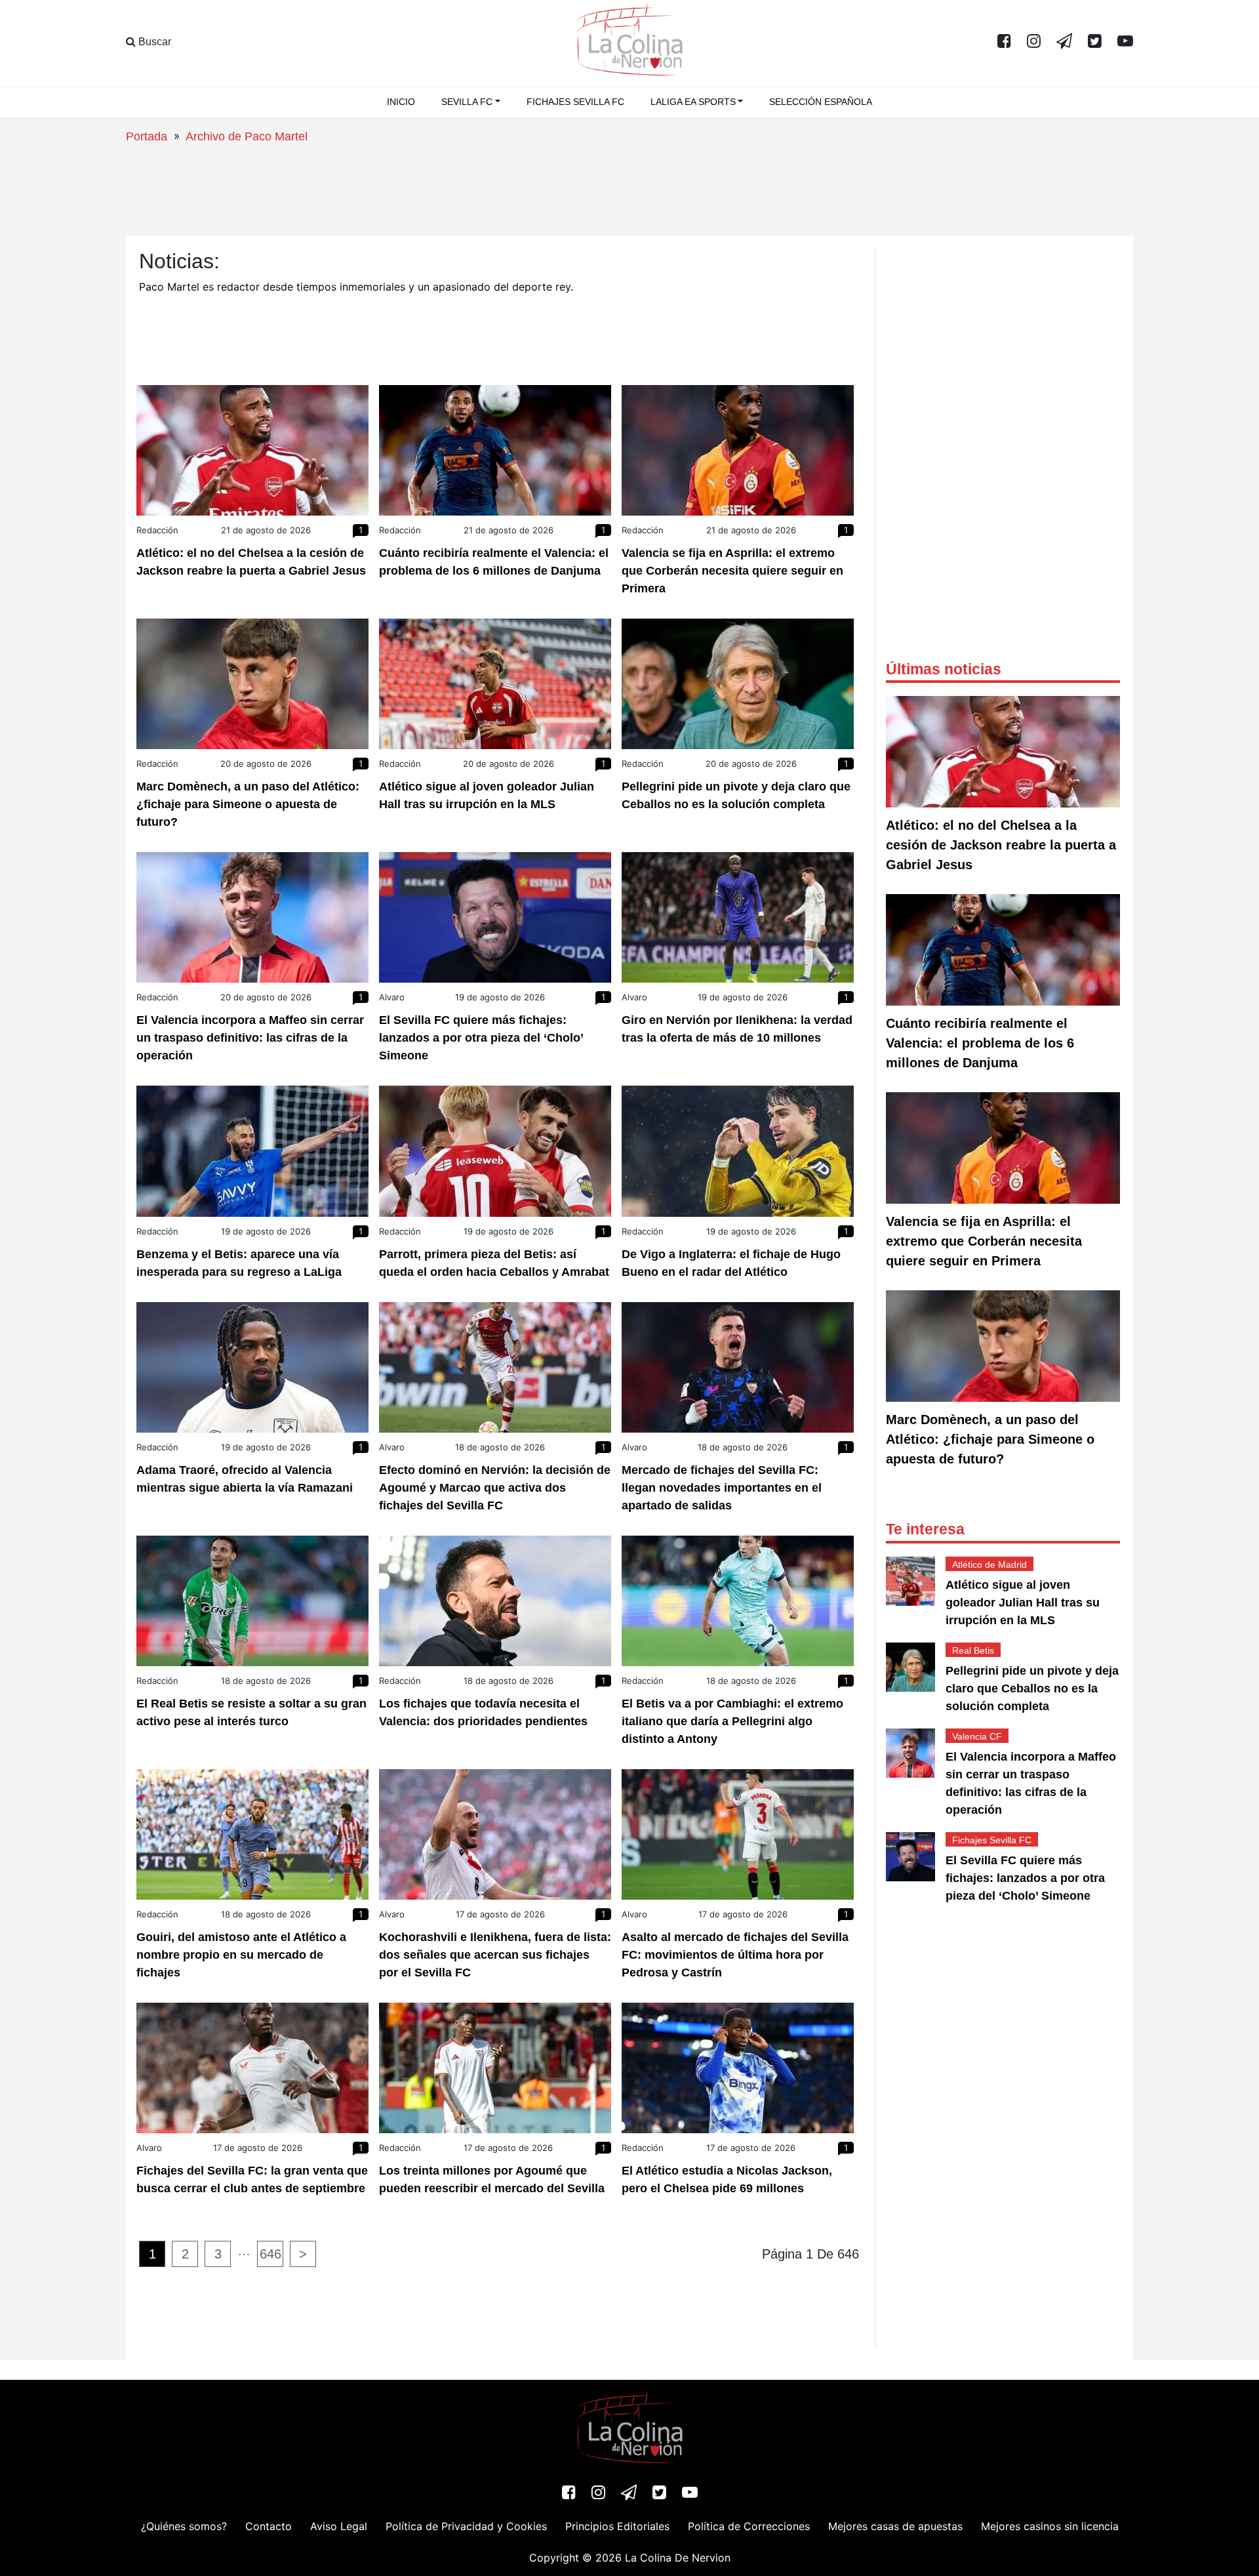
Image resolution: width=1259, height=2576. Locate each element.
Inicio (401, 102)
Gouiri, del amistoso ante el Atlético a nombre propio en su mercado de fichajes (241, 1955)
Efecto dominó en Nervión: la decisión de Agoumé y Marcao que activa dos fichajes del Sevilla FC (495, 1488)
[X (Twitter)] (1095, 42)
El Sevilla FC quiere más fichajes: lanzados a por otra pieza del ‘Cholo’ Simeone (481, 1038)
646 (270, 2254)
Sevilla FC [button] (467, 102)
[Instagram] (1034, 42)
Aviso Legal (339, 2526)
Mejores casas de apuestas (895, 2526)
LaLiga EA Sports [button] (693, 102)
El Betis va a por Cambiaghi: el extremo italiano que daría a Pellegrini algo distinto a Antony (732, 1721)
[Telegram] (1064, 42)
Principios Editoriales (617, 2526)
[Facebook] (1004, 42)
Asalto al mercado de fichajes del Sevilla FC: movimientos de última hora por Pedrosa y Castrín (735, 1955)
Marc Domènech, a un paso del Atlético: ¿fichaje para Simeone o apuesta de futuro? (248, 804)
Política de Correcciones (749, 2526)
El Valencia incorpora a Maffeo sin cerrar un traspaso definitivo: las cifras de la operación (250, 1038)
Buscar (153, 42)
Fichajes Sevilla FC (575, 102)
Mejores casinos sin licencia (1050, 2526)
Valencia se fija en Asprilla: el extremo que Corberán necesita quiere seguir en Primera (732, 571)
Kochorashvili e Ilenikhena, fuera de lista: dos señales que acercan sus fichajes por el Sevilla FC (495, 1955)
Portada (147, 136)
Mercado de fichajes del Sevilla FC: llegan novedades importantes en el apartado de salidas (722, 1488)
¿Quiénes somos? (184, 2526)
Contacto (269, 2526)
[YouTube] (1125, 42)
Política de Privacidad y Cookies (466, 2526)
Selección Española (821, 102)
